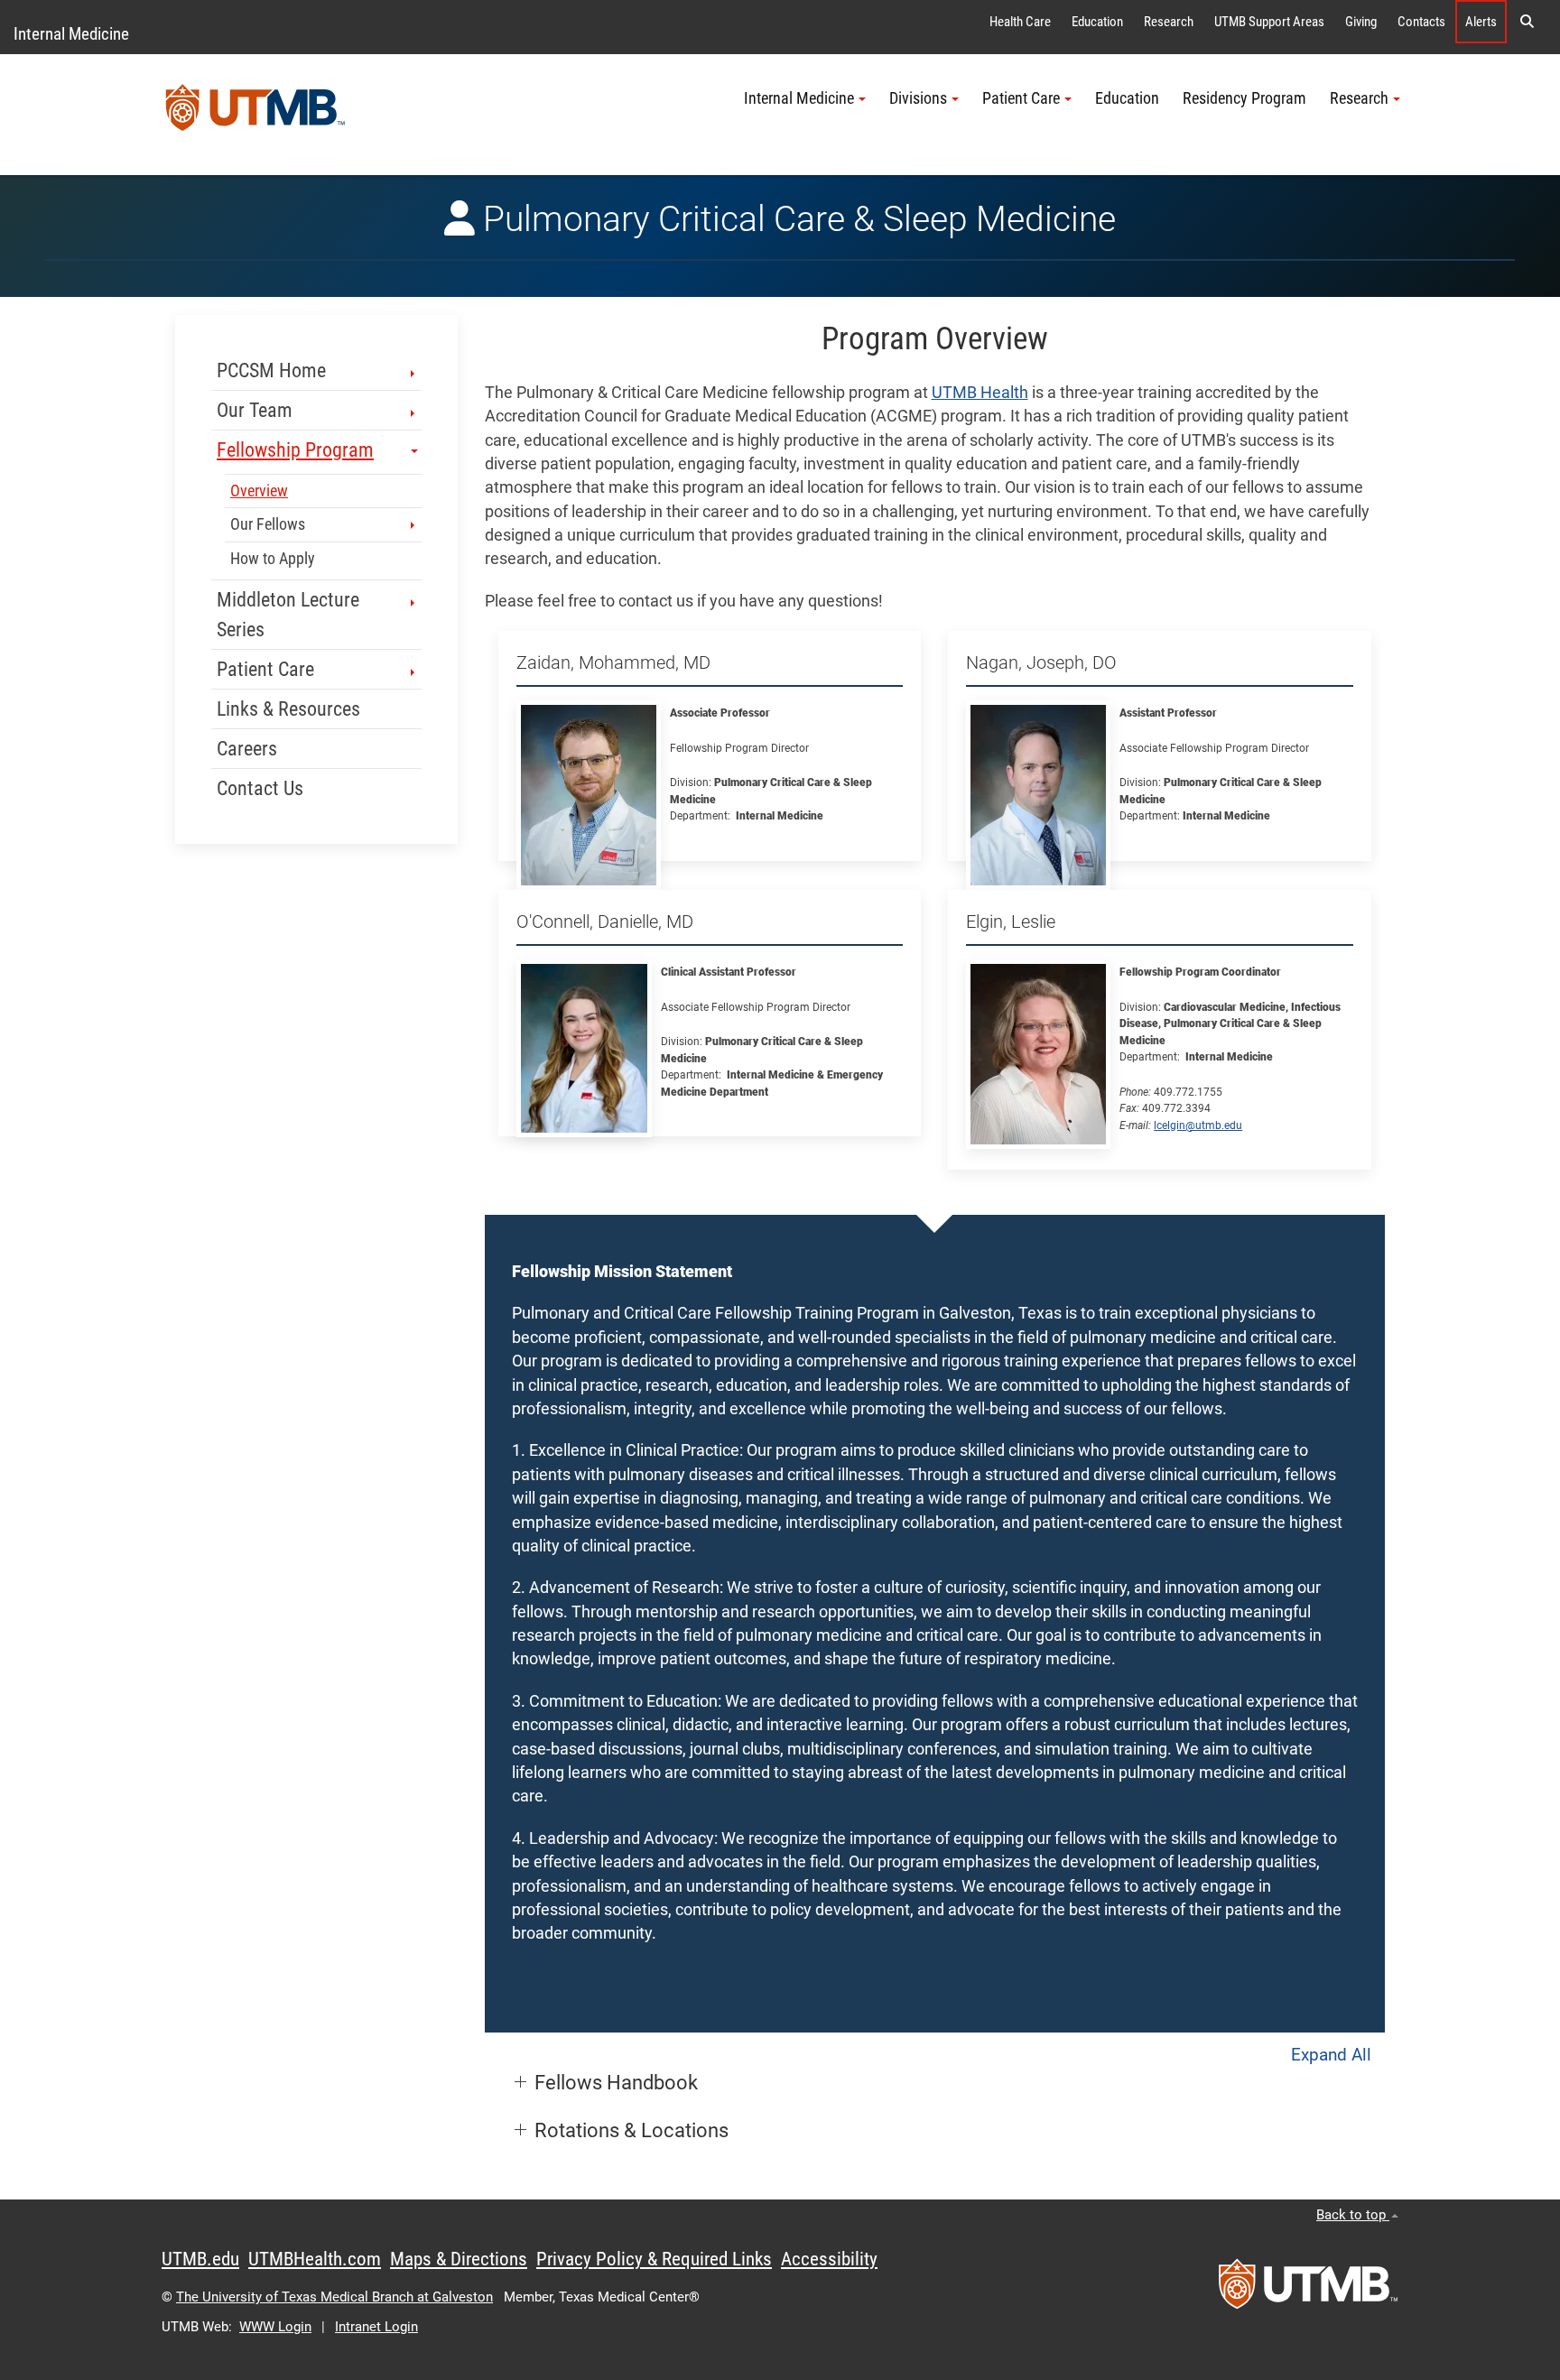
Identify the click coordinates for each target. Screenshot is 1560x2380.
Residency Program (1244, 98)
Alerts (1481, 22)
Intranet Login (376, 2327)
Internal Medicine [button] (799, 98)
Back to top (1353, 2215)
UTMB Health (980, 393)
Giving (1361, 22)
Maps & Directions (459, 2259)
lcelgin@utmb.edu (1198, 1125)
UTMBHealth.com (315, 2259)
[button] (1527, 22)
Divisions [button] (918, 98)
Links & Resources (288, 709)
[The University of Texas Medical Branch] (255, 115)
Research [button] (1359, 98)
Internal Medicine (71, 34)
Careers (247, 749)
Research (1169, 22)
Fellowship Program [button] (295, 450)
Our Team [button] (255, 410)
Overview (259, 491)
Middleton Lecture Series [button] (288, 615)
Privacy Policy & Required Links (654, 2259)
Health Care (1020, 22)
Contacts (1421, 22)
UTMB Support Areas (1269, 22)
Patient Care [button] (1021, 98)
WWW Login (275, 2327)
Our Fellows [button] (268, 524)
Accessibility (829, 2259)
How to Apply (273, 559)
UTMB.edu (200, 2259)
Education (1097, 22)
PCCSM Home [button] (271, 370)
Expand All (1331, 2055)
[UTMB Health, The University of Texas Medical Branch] (1308, 2290)
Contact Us (260, 788)
